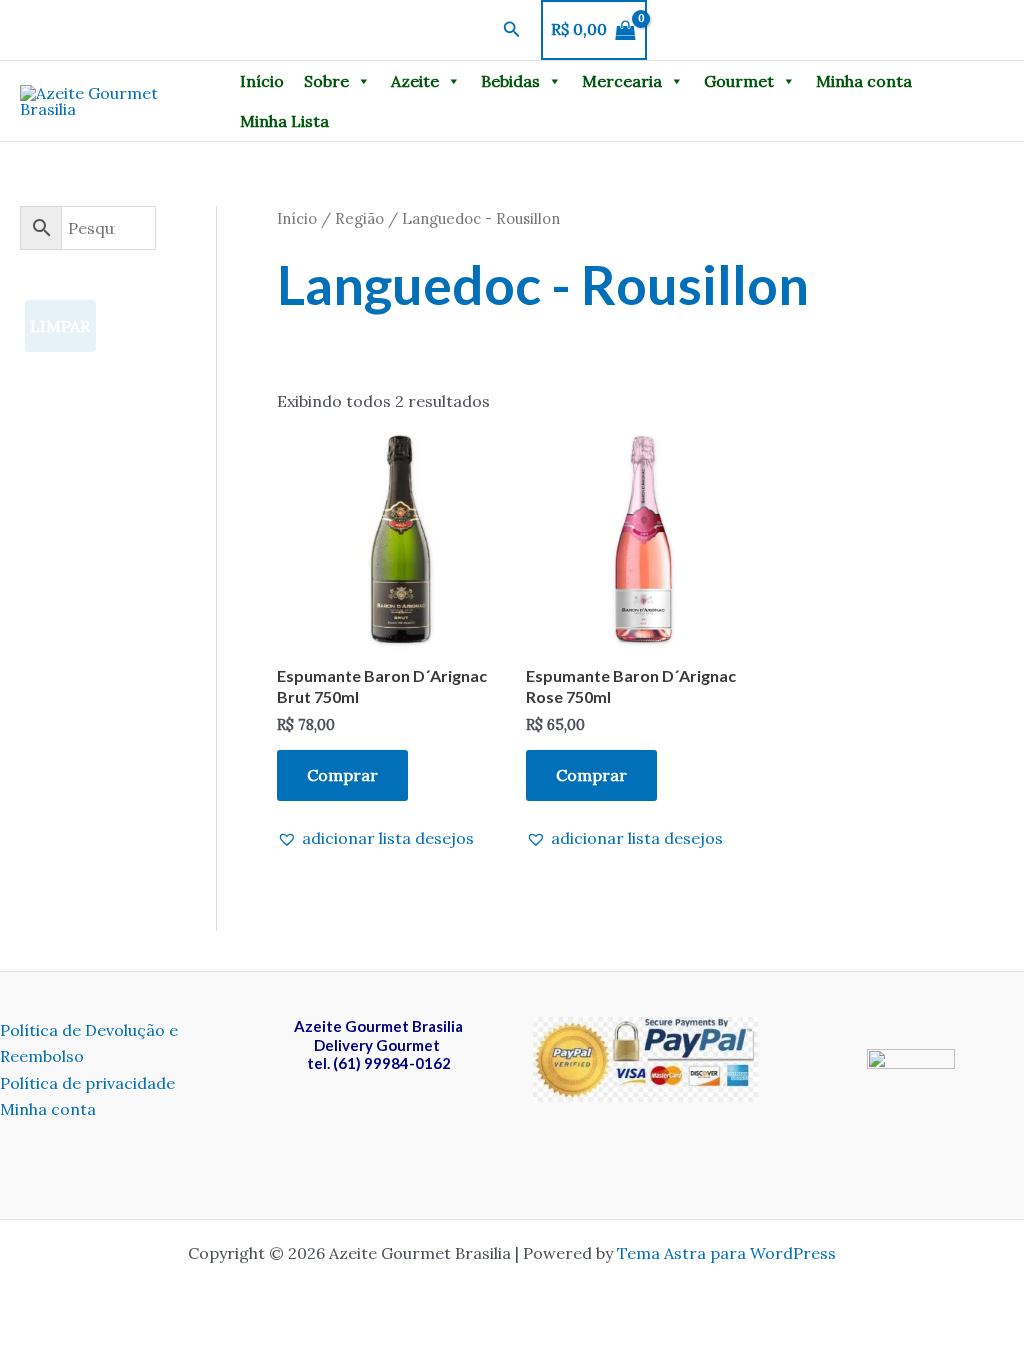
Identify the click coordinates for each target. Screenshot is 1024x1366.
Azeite (415, 81)
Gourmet (739, 81)
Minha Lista (284, 121)
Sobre (326, 81)
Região (359, 218)
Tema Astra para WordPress (726, 1253)
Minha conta (864, 81)
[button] (512, 30)
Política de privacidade (87, 1083)
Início (262, 81)
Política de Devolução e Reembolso (89, 1043)
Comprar (342, 775)
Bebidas (510, 81)
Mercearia (622, 81)
